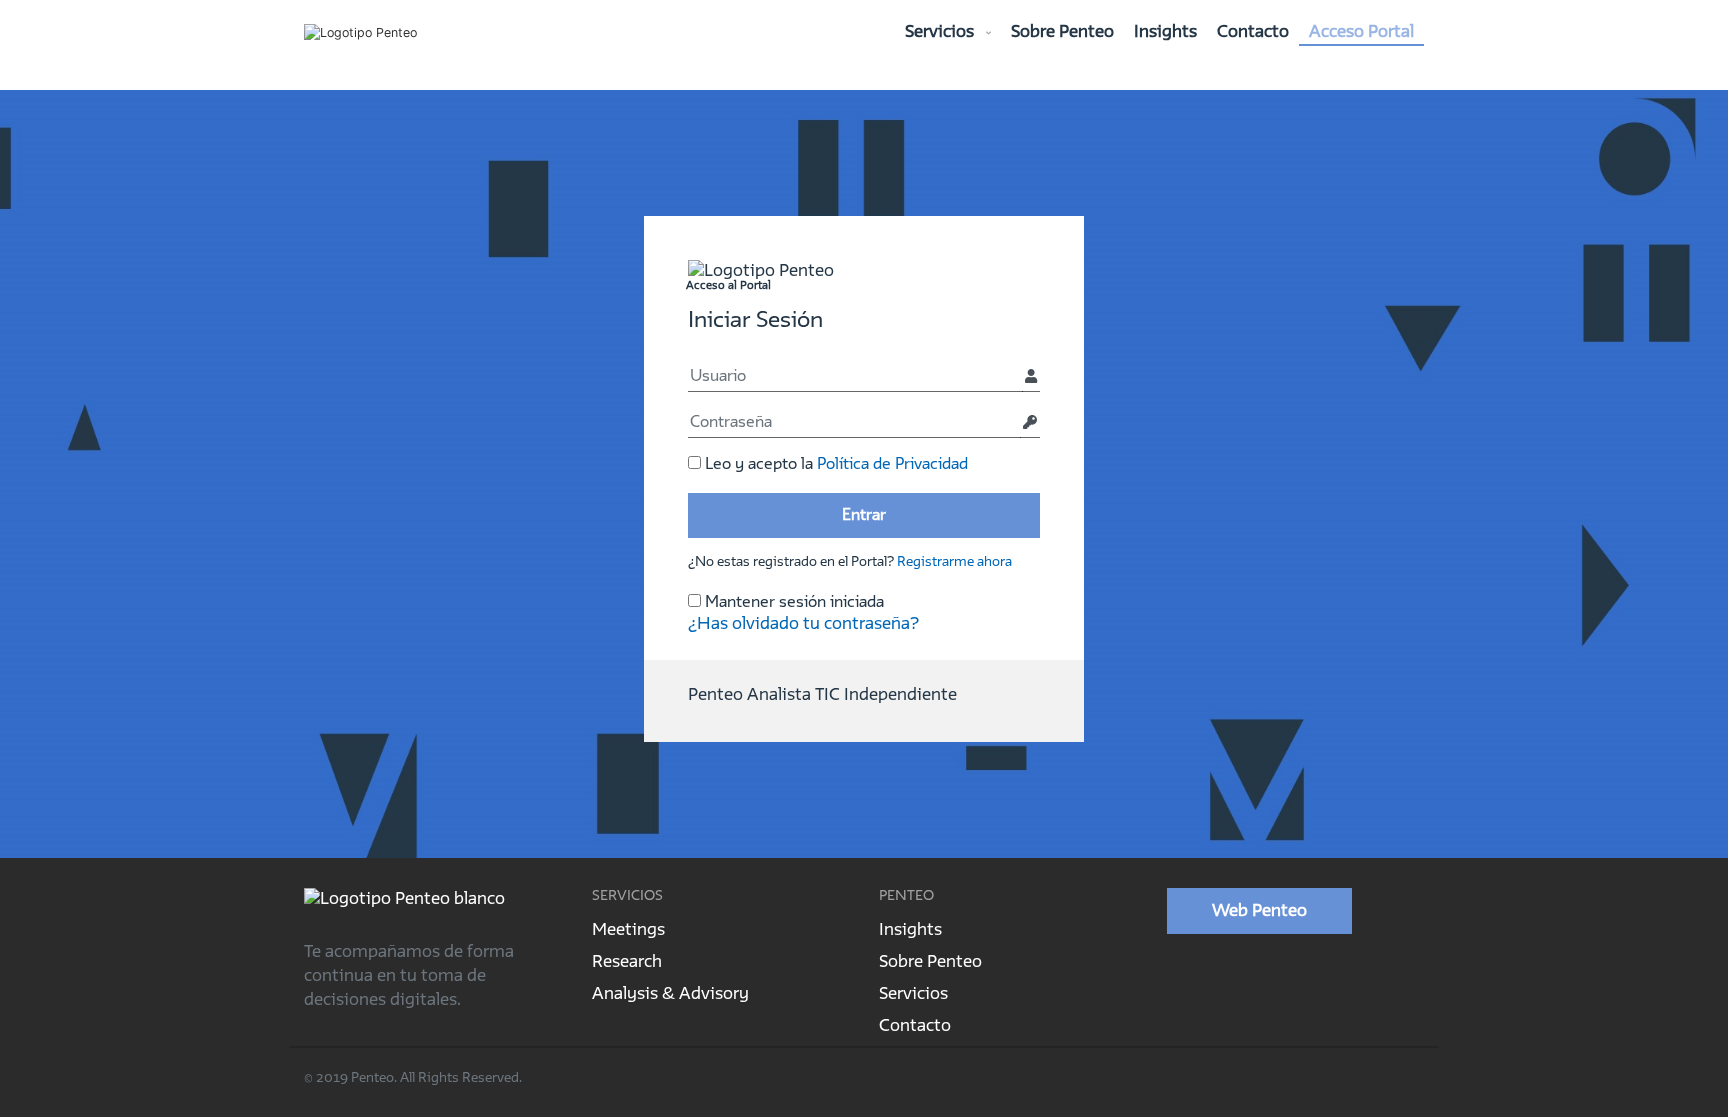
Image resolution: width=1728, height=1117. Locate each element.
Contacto (1253, 32)
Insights (1165, 32)
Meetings (628, 930)
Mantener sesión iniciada (792, 602)
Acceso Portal (1361, 32)
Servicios (941, 32)
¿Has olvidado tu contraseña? (803, 624)
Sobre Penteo (1062, 32)
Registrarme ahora (954, 561)
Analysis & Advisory (670, 994)
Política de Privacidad (892, 464)
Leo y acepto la (834, 464)
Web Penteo (1259, 911)
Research (627, 962)
